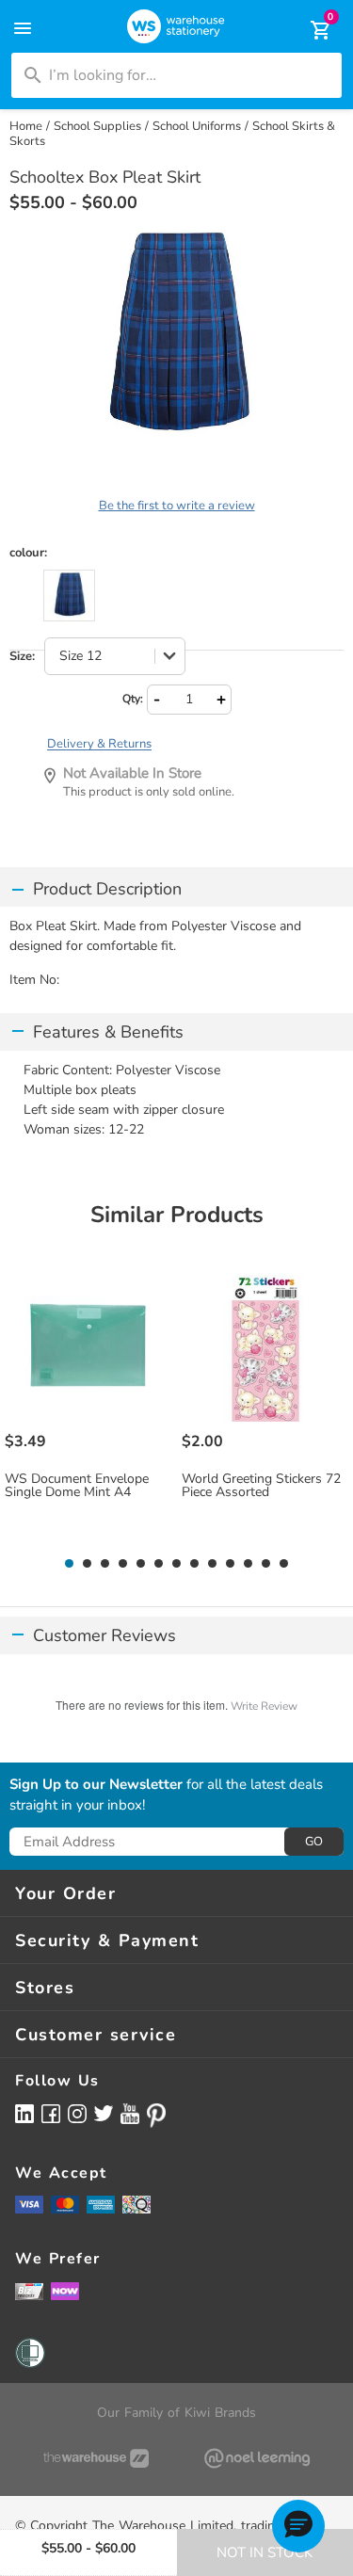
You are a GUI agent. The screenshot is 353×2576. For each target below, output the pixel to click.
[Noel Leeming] (258, 2458)
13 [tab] (284, 1564)
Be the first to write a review (177, 506)
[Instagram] (77, 2113)
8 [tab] (195, 1564)
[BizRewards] (29, 2291)
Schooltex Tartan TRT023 (69, 596)
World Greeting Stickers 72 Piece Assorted (261, 1486)
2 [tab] (88, 1564)
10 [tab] (230, 1564)
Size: (22, 657)
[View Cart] (308, 30)
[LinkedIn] (24, 2113)
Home (26, 126)
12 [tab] (266, 1564)
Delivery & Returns (99, 744)
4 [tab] (123, 1564)
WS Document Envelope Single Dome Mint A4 (77, 1486)
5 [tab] (141, 1564)
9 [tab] (213, 1564)
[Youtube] (130, 2114)
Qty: (133, 699)
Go (314, 1842)
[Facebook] (51, 2113)
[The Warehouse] (96, 2458)
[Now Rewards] (65, 2291)
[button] (298, 2526)
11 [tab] (248, 1564)
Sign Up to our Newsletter (96, 1785)
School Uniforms (197, 126)
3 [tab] (105, 1564)
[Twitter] (104, 2113)
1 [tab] (70, 1564)
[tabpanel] (89, 1407)
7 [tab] (177, 1564)
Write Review (264, 1706)
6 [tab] (159, 1564)
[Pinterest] (156, 2116)
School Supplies (97, 126)
